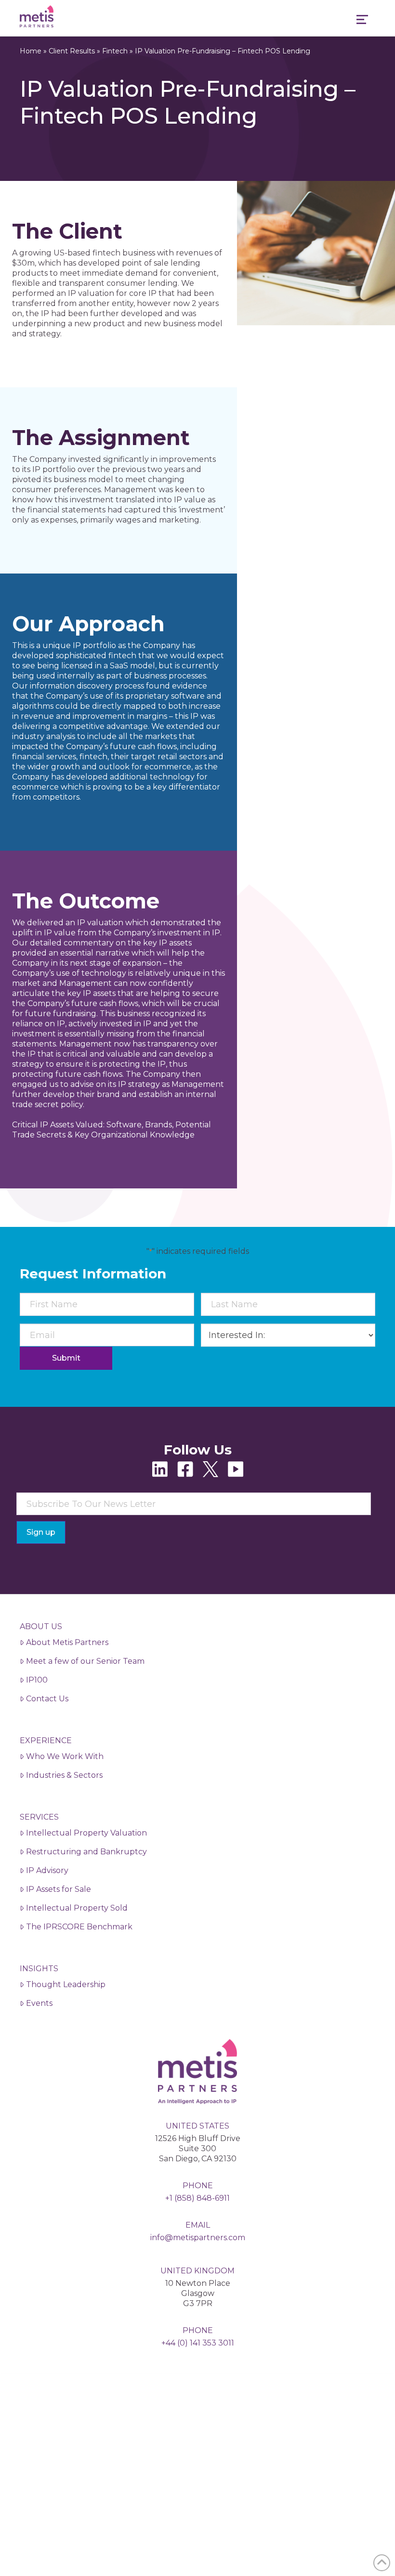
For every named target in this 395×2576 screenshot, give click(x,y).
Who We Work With (65, 1756)
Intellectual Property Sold (77, 1908)
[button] (362, 21)
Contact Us (47, 1699)
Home (31, 51)
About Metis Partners (67, 1642)
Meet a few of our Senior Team (85, 1661)
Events (39, 2003)
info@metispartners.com (198, 2238)
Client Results (72, 51)
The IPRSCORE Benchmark (79, 1927)
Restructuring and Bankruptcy (86, 1852)
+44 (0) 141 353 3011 (198, 2343)
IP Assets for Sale (59, 1889)
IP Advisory (47, 1870)
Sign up (41, 1532)
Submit (66, 1358)
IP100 (37, 1680)
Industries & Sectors (64, 1775)
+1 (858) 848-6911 (197, 2198)
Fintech (115, 51)
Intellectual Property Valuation (86, 1833)
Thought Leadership (66, 1984)
